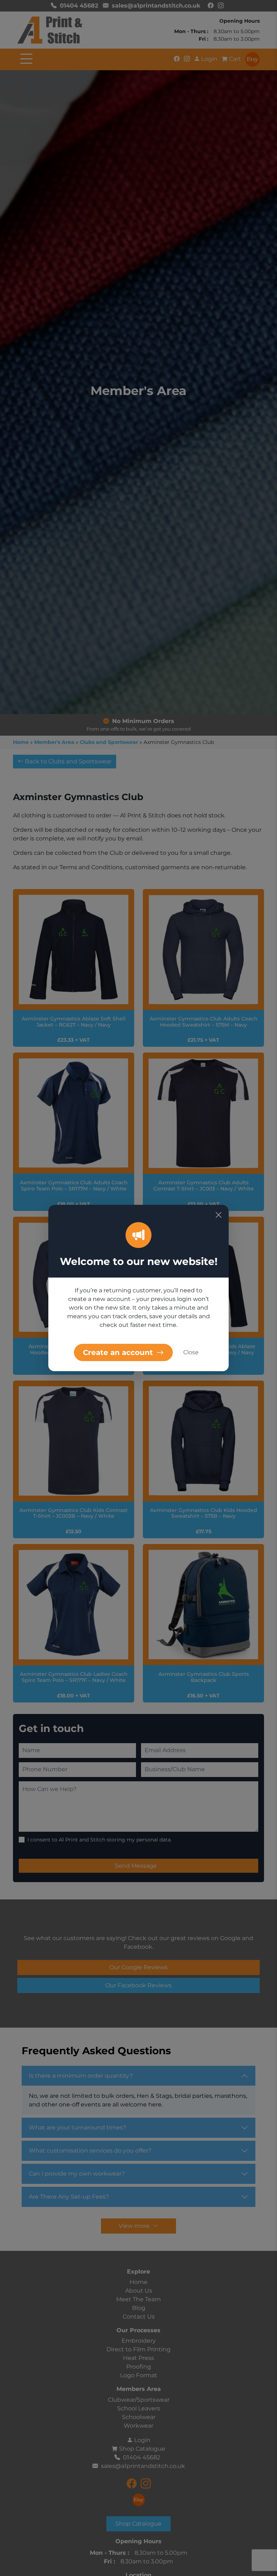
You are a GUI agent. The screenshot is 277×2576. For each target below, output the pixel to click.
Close (191, 1352)
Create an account (119, 1352)
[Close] (219, 1215)
